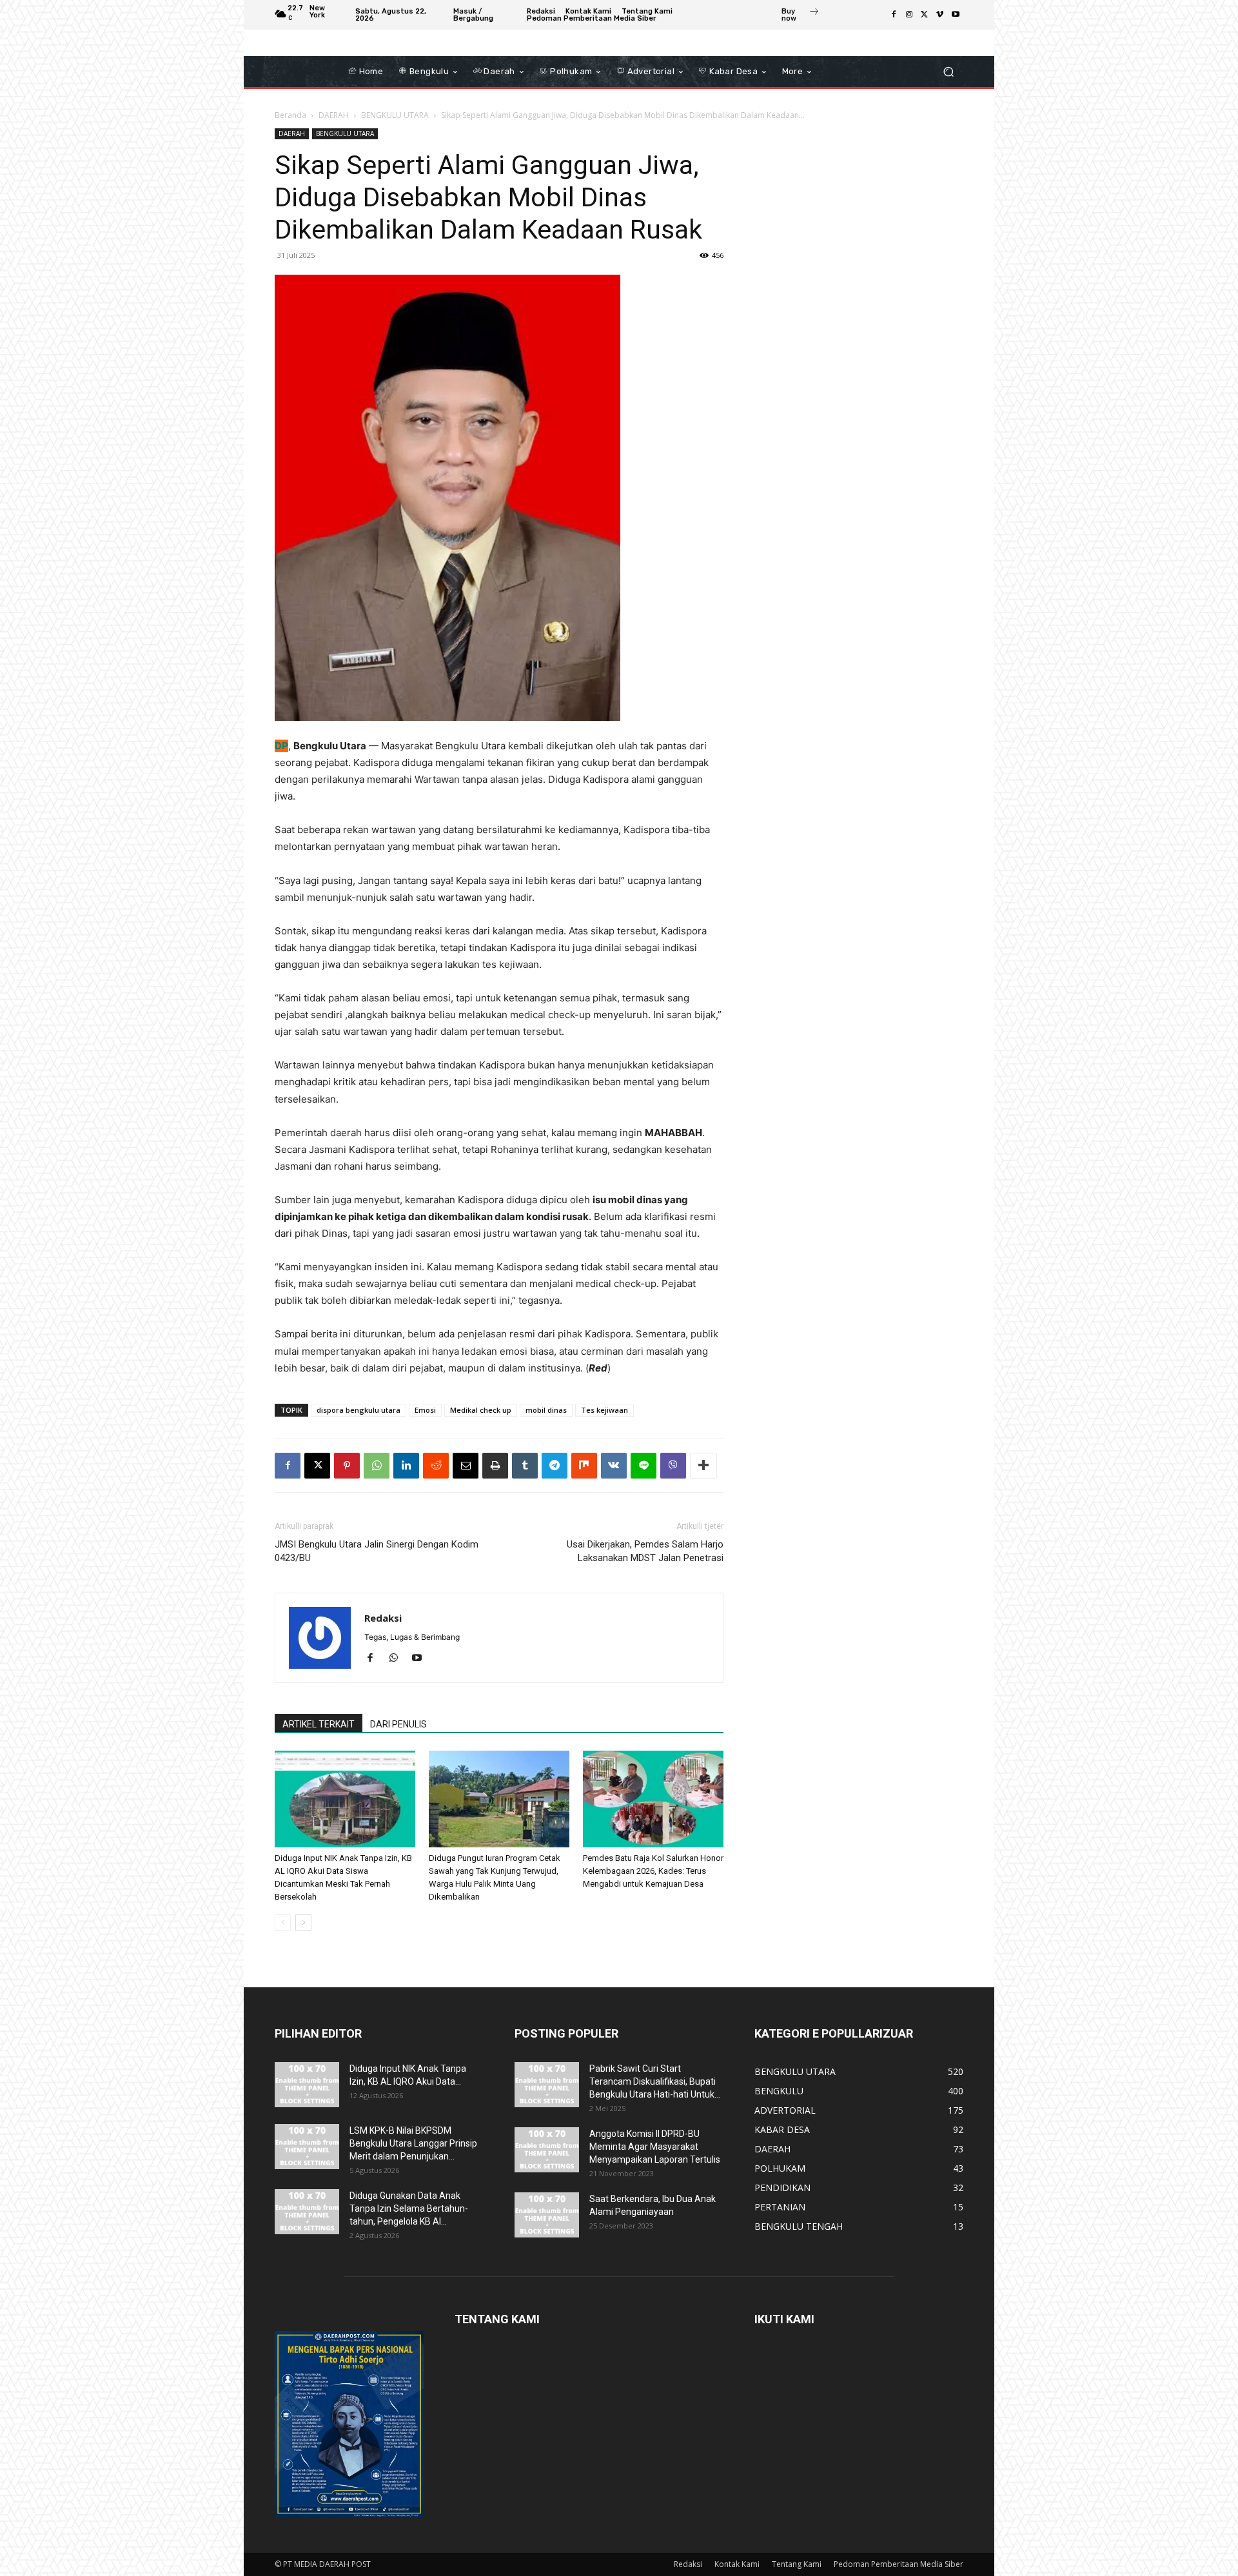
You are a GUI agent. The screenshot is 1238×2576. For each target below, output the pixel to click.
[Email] (466, 1466)
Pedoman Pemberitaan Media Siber (899, 2564)
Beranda (290, 115)
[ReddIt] (436, 1466)
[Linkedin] (406, 1466)
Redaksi (383, 1618)
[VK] (614, 1466)
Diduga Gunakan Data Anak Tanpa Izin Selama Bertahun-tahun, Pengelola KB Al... (409, 2208)
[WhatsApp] (377, 1466)
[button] (948, 72)
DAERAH (334, 115)
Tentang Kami (797, 2564)
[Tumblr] (525, 1466)
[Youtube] (956, 15)
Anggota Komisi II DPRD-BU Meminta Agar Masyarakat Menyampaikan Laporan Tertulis (655, 2147)
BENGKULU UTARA (395, 115)
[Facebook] (894, 15)
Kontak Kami (737, 2564)
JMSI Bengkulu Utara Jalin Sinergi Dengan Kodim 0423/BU (377, 1551)
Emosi (425, 1410)
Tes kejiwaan (604, 1410)
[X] (925, 15)
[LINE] (644, 1466)
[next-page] (303, 1922)
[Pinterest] (347, 1466)
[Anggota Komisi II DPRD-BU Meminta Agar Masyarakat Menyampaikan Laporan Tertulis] (547, 2150)
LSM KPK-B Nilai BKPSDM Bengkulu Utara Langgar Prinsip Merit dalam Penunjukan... (413, 2143)
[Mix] (584, 1466)
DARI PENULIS (398, 1724)
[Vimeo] (940, 15)
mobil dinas (546, 1410)
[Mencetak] (495, 1466)
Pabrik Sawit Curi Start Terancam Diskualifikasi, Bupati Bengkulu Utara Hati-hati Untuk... (655, 2081)
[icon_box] (801, 16)
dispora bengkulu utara (359, 1410)
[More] (703, 1466)
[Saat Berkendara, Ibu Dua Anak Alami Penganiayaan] (547, 2215)
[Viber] (673, 1466)
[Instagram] (909, 15)
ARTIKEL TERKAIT (319, 1724)
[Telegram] (555, 1466)
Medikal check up (481, 1410)
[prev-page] (283, 1922)
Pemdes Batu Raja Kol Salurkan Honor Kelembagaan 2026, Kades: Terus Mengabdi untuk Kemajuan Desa (653, 1871)
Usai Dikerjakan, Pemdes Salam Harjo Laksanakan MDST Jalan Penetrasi (645, 1551)
